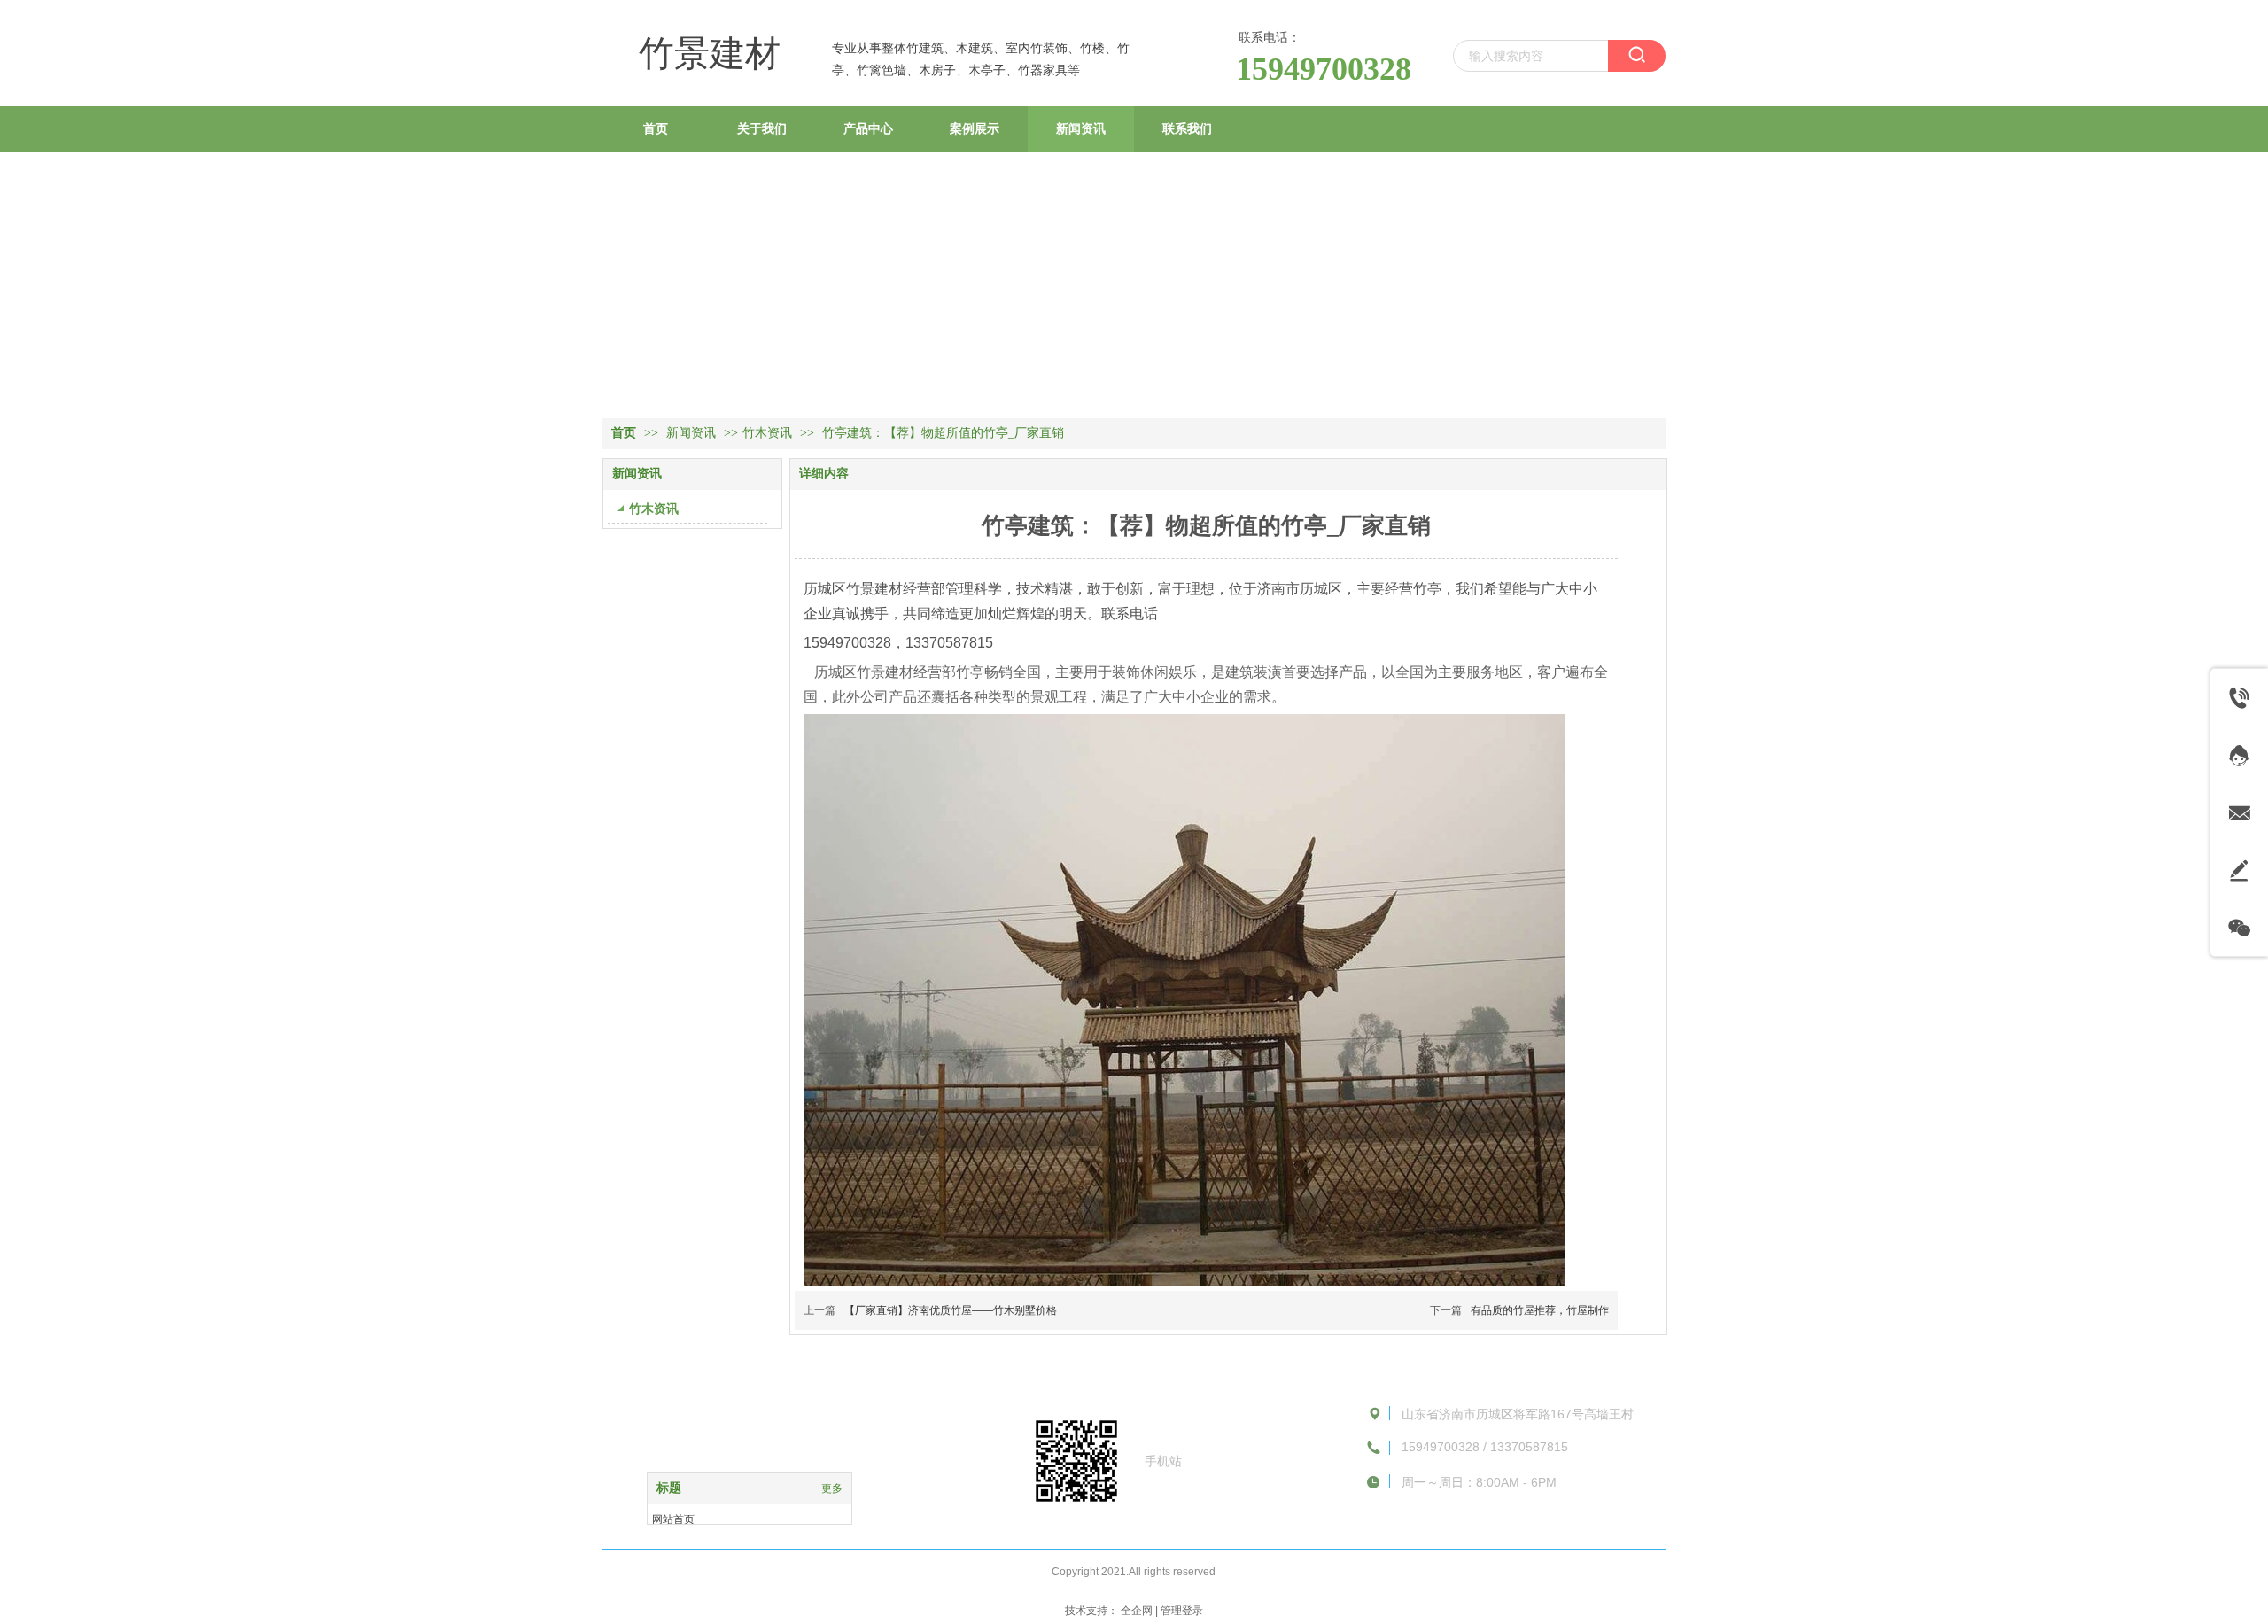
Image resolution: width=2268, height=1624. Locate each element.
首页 (624, 433)
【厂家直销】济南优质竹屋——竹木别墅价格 (951, 1310)
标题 (669, 1488)
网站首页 (673, 1519)
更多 (832, 1488)
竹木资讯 (767, 433)
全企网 (1137, 1611)
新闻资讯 (693, 433)
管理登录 (1182, 1611)
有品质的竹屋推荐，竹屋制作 (1540, 1310)
